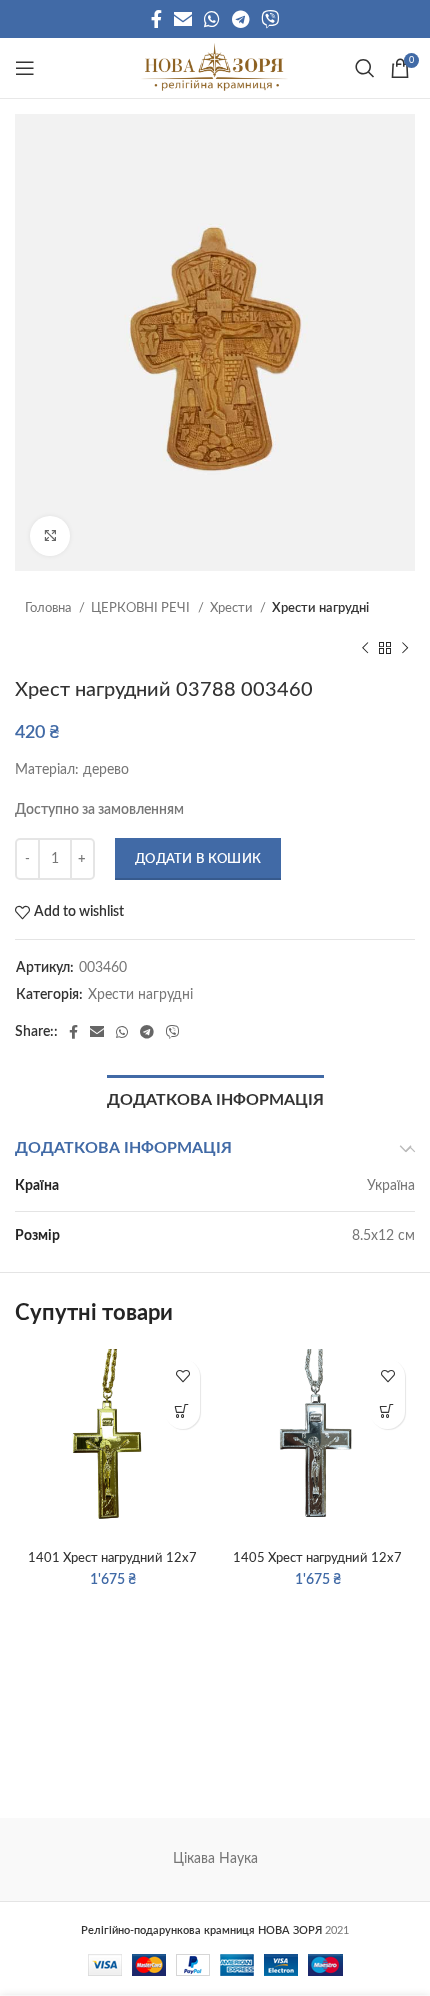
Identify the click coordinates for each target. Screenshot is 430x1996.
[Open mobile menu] (25, 68)
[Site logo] (214, 68)
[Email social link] (183, 19)
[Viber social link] (270, 19)
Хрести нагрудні (320, 608)
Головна (49, 608)
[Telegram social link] (240, 19)
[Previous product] (365, 648)
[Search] (362, 68)
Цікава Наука (215, 1859)
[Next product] (405, 648)
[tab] (215, 1098)
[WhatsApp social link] (212, 19)
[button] (182, 1411)
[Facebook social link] (156, 19)
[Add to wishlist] (182, 1376)
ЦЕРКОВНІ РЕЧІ (142, 608)
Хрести (232, 608)
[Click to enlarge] (50, 536)
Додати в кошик (198, 859)
